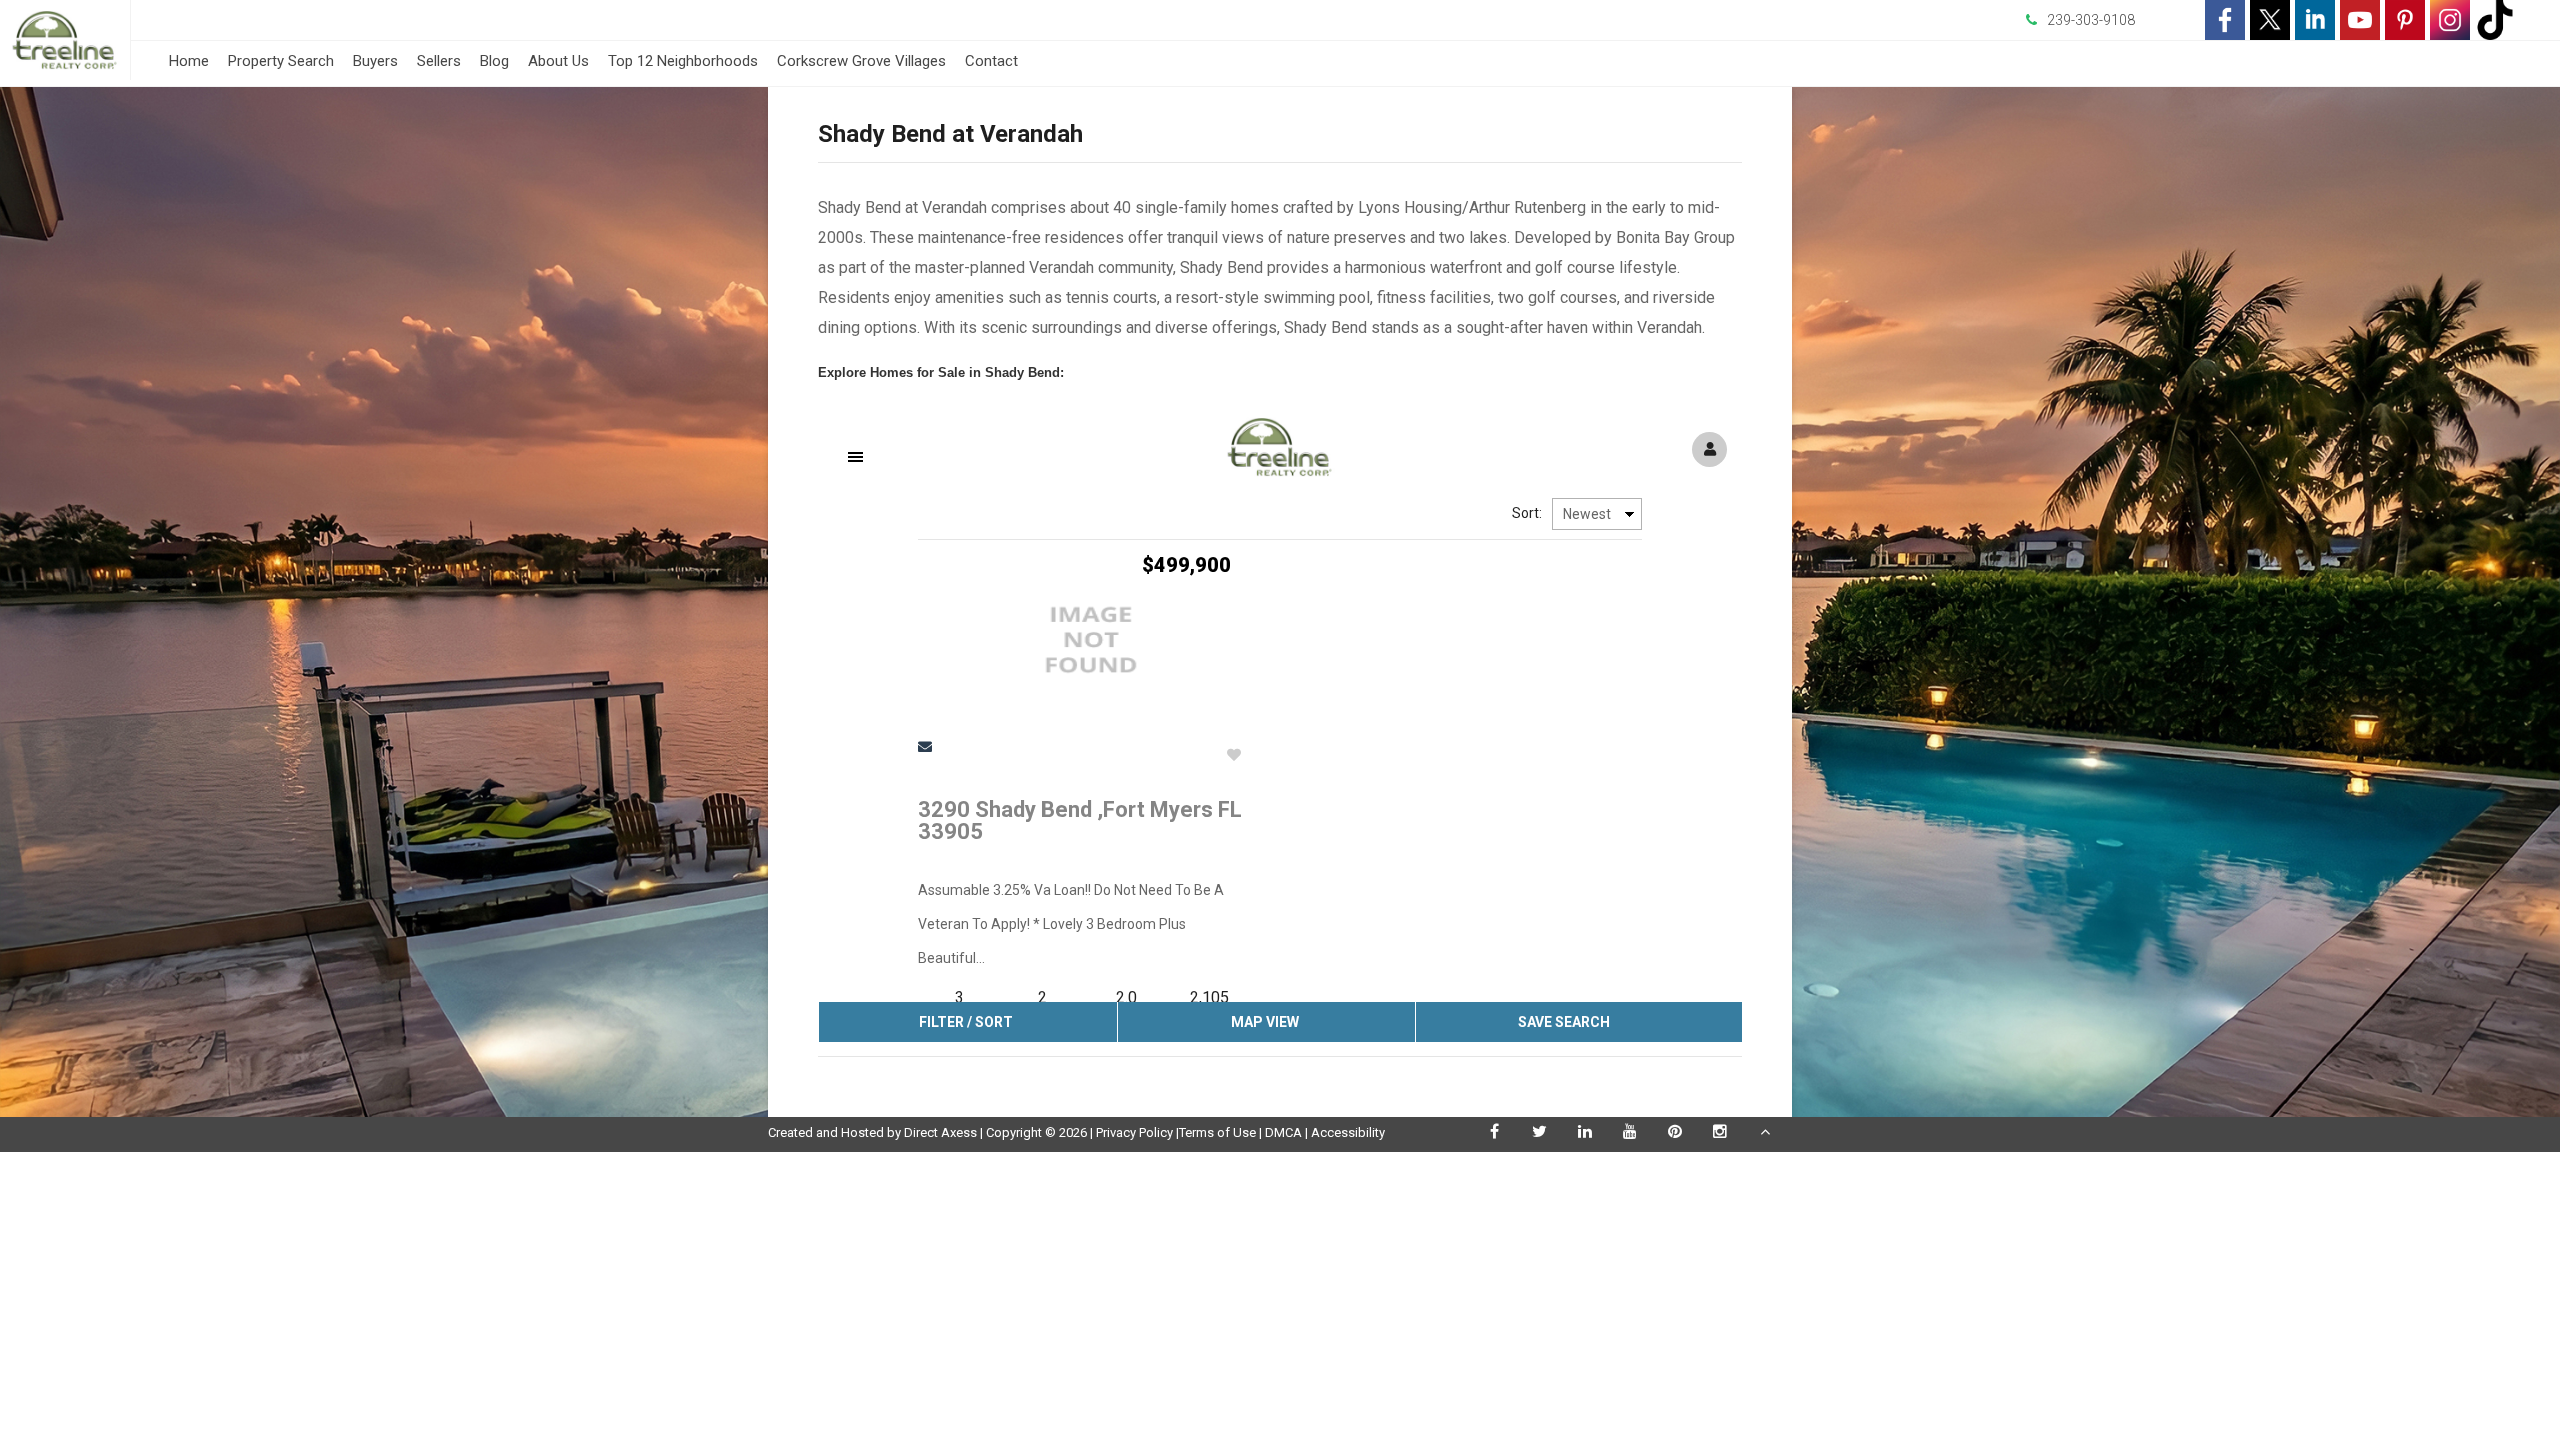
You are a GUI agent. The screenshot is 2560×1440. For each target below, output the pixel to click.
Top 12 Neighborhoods (683, 61)
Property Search (281, 61)
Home (189, 61)
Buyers (375, 61)
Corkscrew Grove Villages (861, 61)
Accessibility (1348, 1132)
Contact (991, 61)
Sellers (439, 61)
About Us (558, 61)
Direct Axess (940, 1132)
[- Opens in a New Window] (2225, 20)
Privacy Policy (1134, 1132)
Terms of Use (1217, 1132)
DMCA (1283, 1132)
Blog (494, 61)
